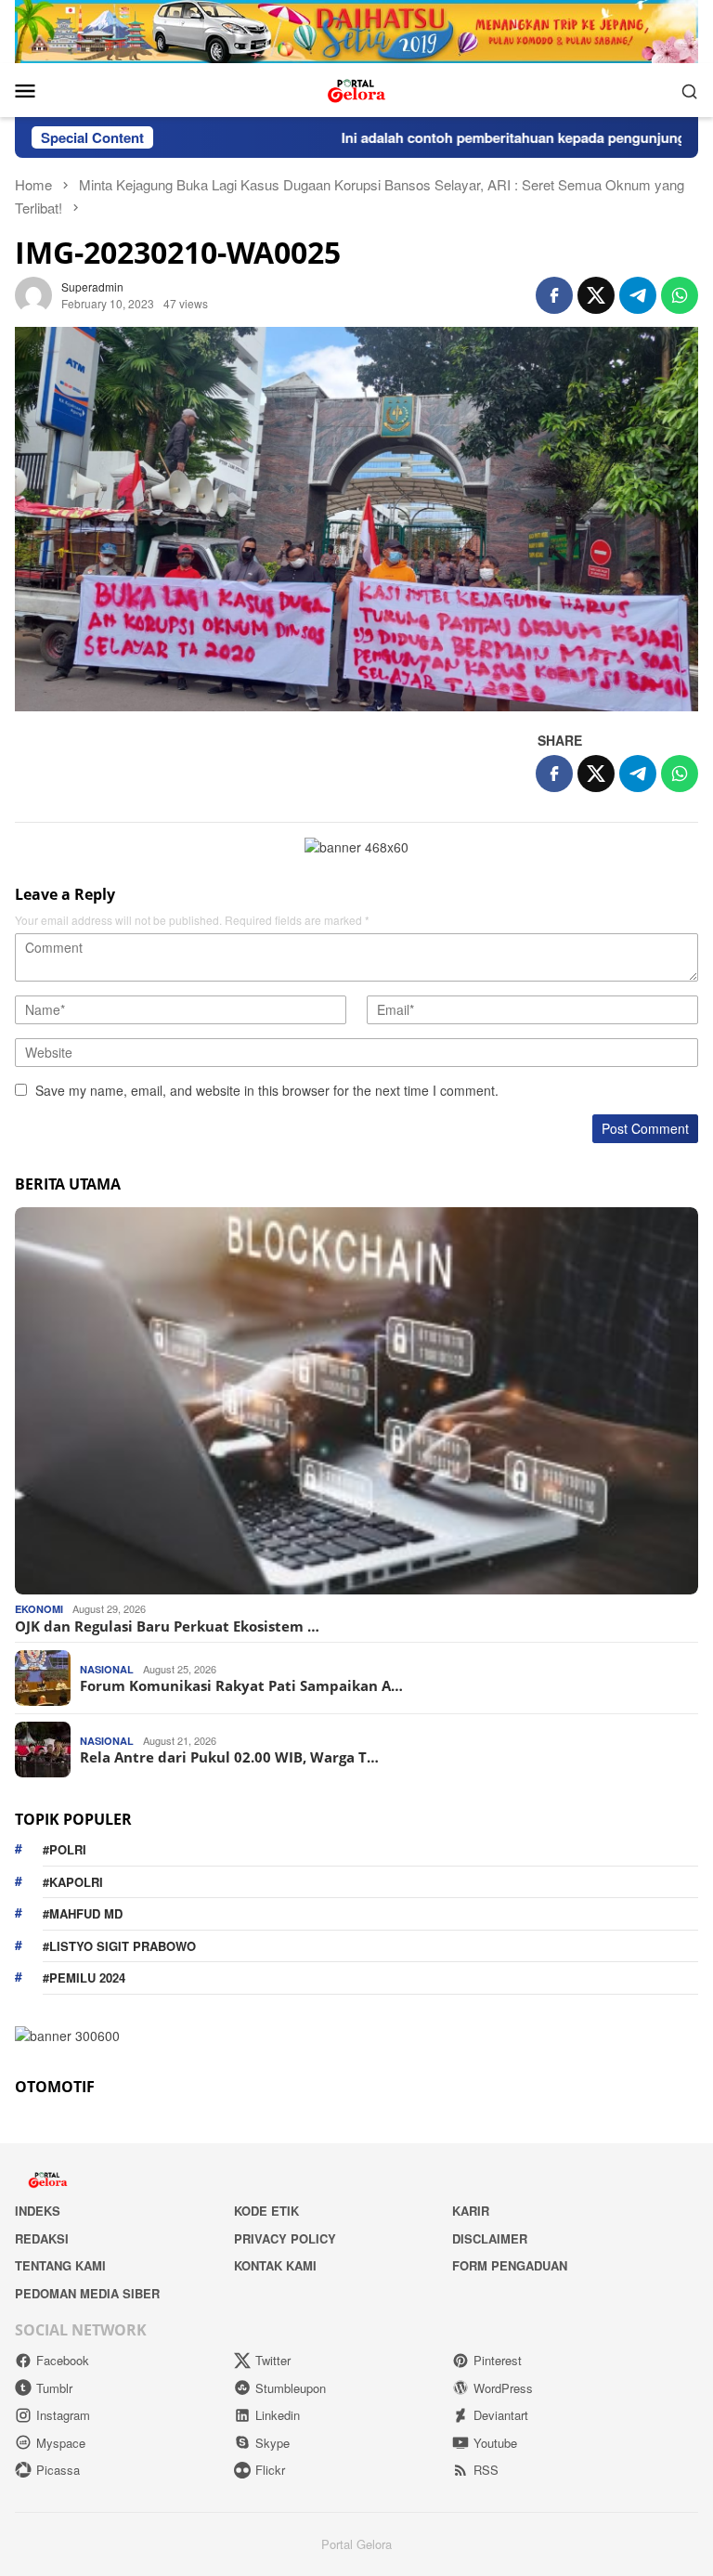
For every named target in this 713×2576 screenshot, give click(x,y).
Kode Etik (266, 2211)
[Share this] (554, 295)
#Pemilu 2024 (84, 1978)
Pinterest (498, 2360)
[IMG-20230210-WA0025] (356, 519)
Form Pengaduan (510, 2265)
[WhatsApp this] (680, 295)
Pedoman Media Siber (87, 2293)
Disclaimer (490, 2238)
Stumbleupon (291, 2388)
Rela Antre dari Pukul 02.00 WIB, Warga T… (229, 1757)
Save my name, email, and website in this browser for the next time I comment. (267, 1090)
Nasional (107, 1669)
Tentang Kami (60, 2265)
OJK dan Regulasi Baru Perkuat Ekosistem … (167, 1626)
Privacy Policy (285, 2238)
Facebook (63, 2360)
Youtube (495, 2443)
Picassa (58, 2470)
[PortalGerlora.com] (356, 88)
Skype (272, 2443)
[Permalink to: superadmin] (33, 293)
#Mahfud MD (83, 1913)
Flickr (270, 2470)
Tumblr (54, 2388)
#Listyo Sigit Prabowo (119, 1946)
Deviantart (501, 2415)
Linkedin (278, 2415)
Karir (471, 2211)
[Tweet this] (596, 295)
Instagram (63, 2415)
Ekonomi (39, 1609)
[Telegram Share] (638, 295)
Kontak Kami (275, 2265)
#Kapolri (73, 1882)
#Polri (65, 1849)
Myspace (61, 2443)
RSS (486, 2470)
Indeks (38, 2211)
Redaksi (42, 2238)
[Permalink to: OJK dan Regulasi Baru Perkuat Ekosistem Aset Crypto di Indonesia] (356, 1401)
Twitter (273, 2360)
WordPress (503, 2388)
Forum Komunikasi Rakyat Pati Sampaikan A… (241, 1685)
